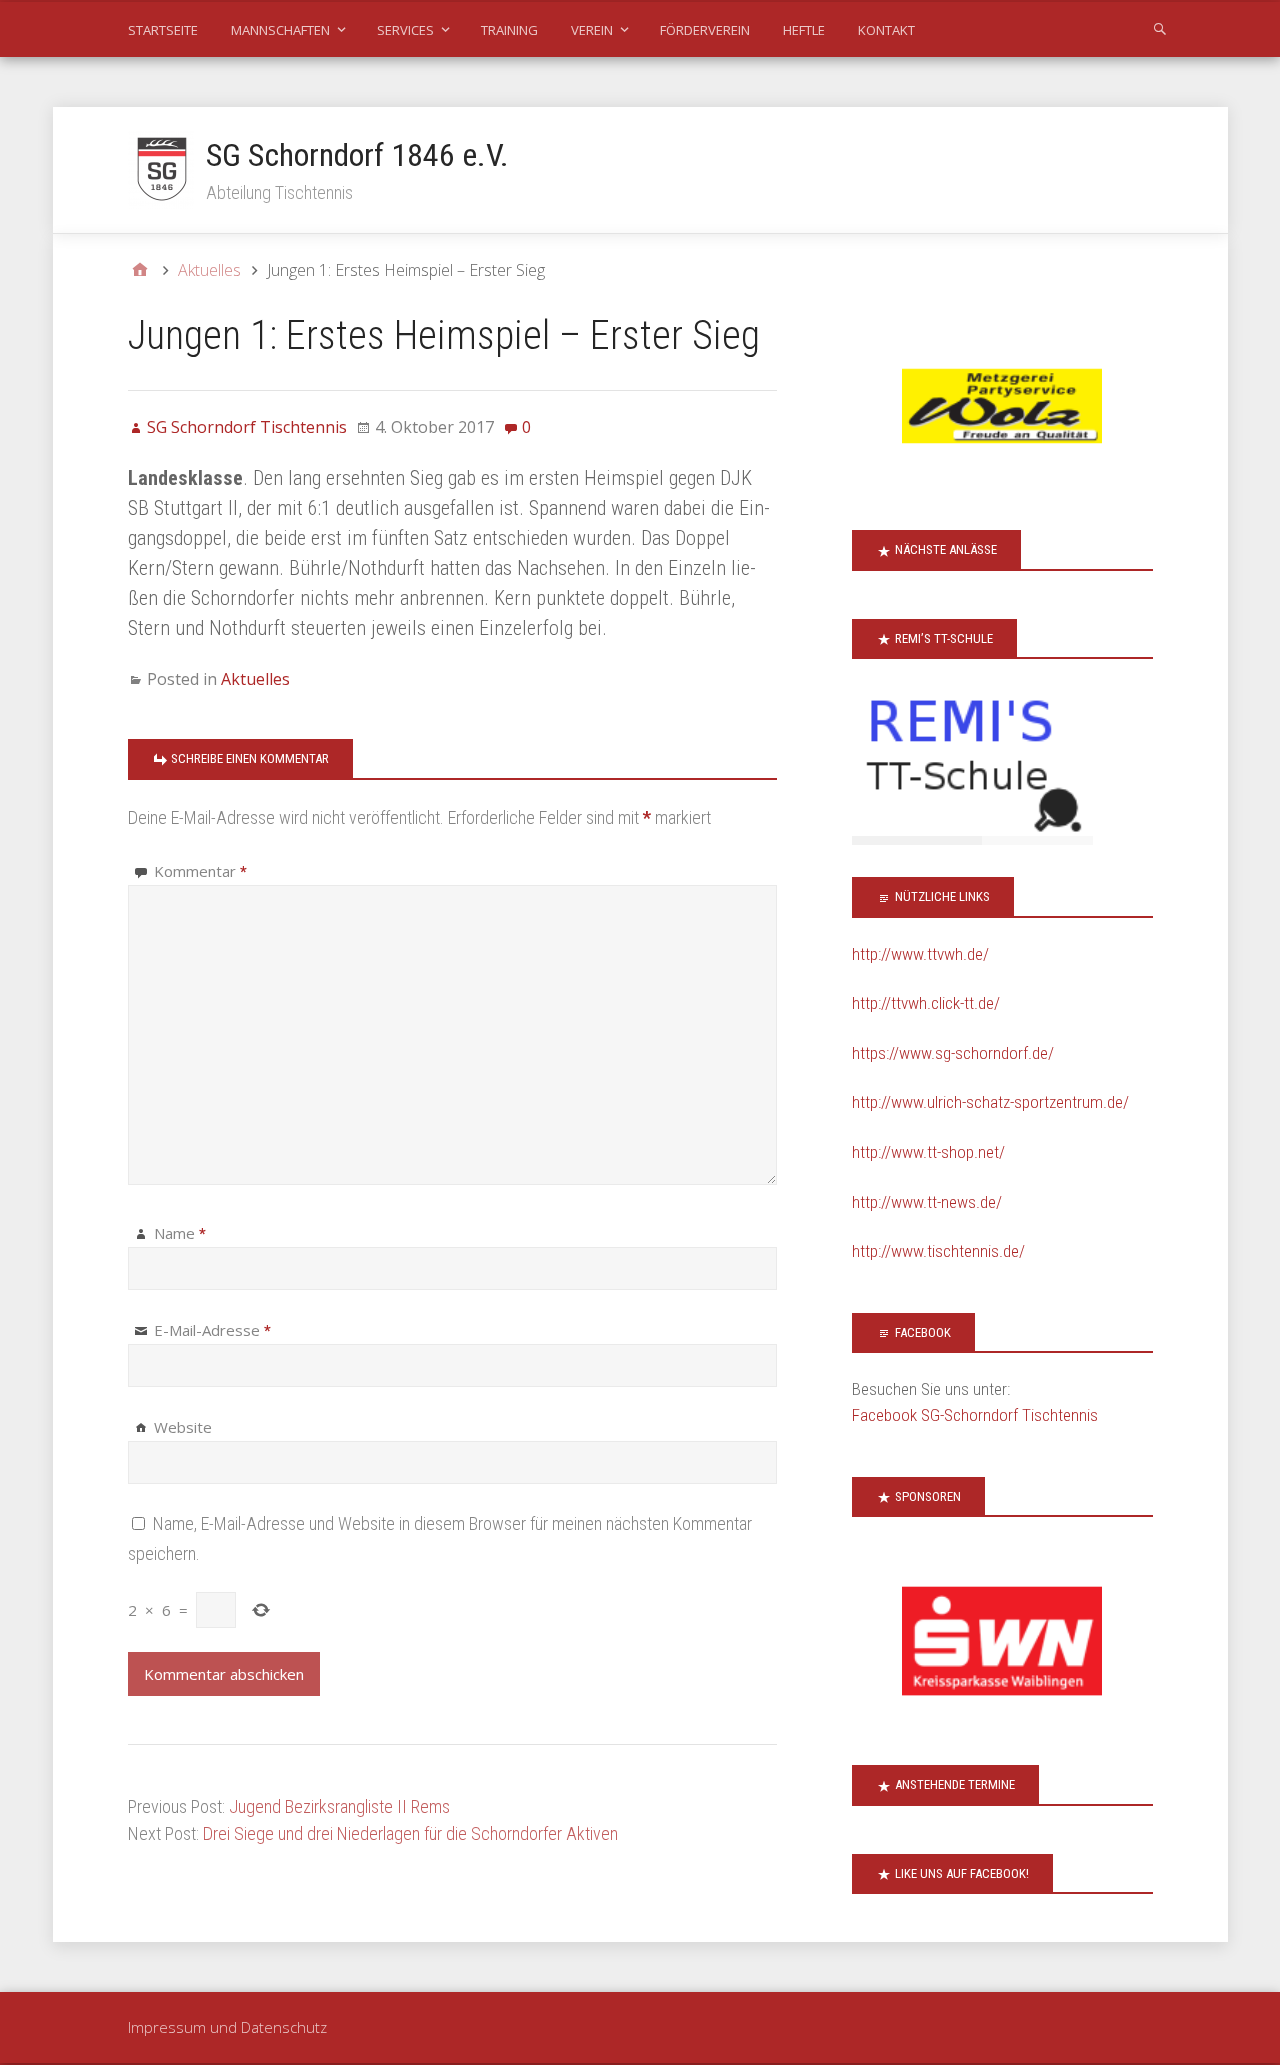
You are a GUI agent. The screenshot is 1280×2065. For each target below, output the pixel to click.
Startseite (163, 30)
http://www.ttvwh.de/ (920, 954)
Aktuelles (255, 679)
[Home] (140, 270)
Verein (592, 30)
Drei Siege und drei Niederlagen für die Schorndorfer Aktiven (410, 1833)
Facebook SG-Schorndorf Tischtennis (975, 1415)
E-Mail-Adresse (212, 1330)
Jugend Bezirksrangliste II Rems (339, 1806)
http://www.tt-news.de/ (927, 1202)
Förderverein (705, 30)
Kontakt (886, 30)
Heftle (804, 30)
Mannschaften (280, 30)
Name (180, 1233)
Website (183, 1427)
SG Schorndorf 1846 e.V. (357, 155)
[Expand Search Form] (1160, 28)
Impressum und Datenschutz (227, 2027)
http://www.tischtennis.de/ (938, 1251)
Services (405, 30)
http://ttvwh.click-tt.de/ (926, 1003)
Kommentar (200, 871)
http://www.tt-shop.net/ (928, 1152)
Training (509, 30)
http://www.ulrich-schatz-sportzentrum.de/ (990, 1102)
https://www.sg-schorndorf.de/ (953, 1053)
